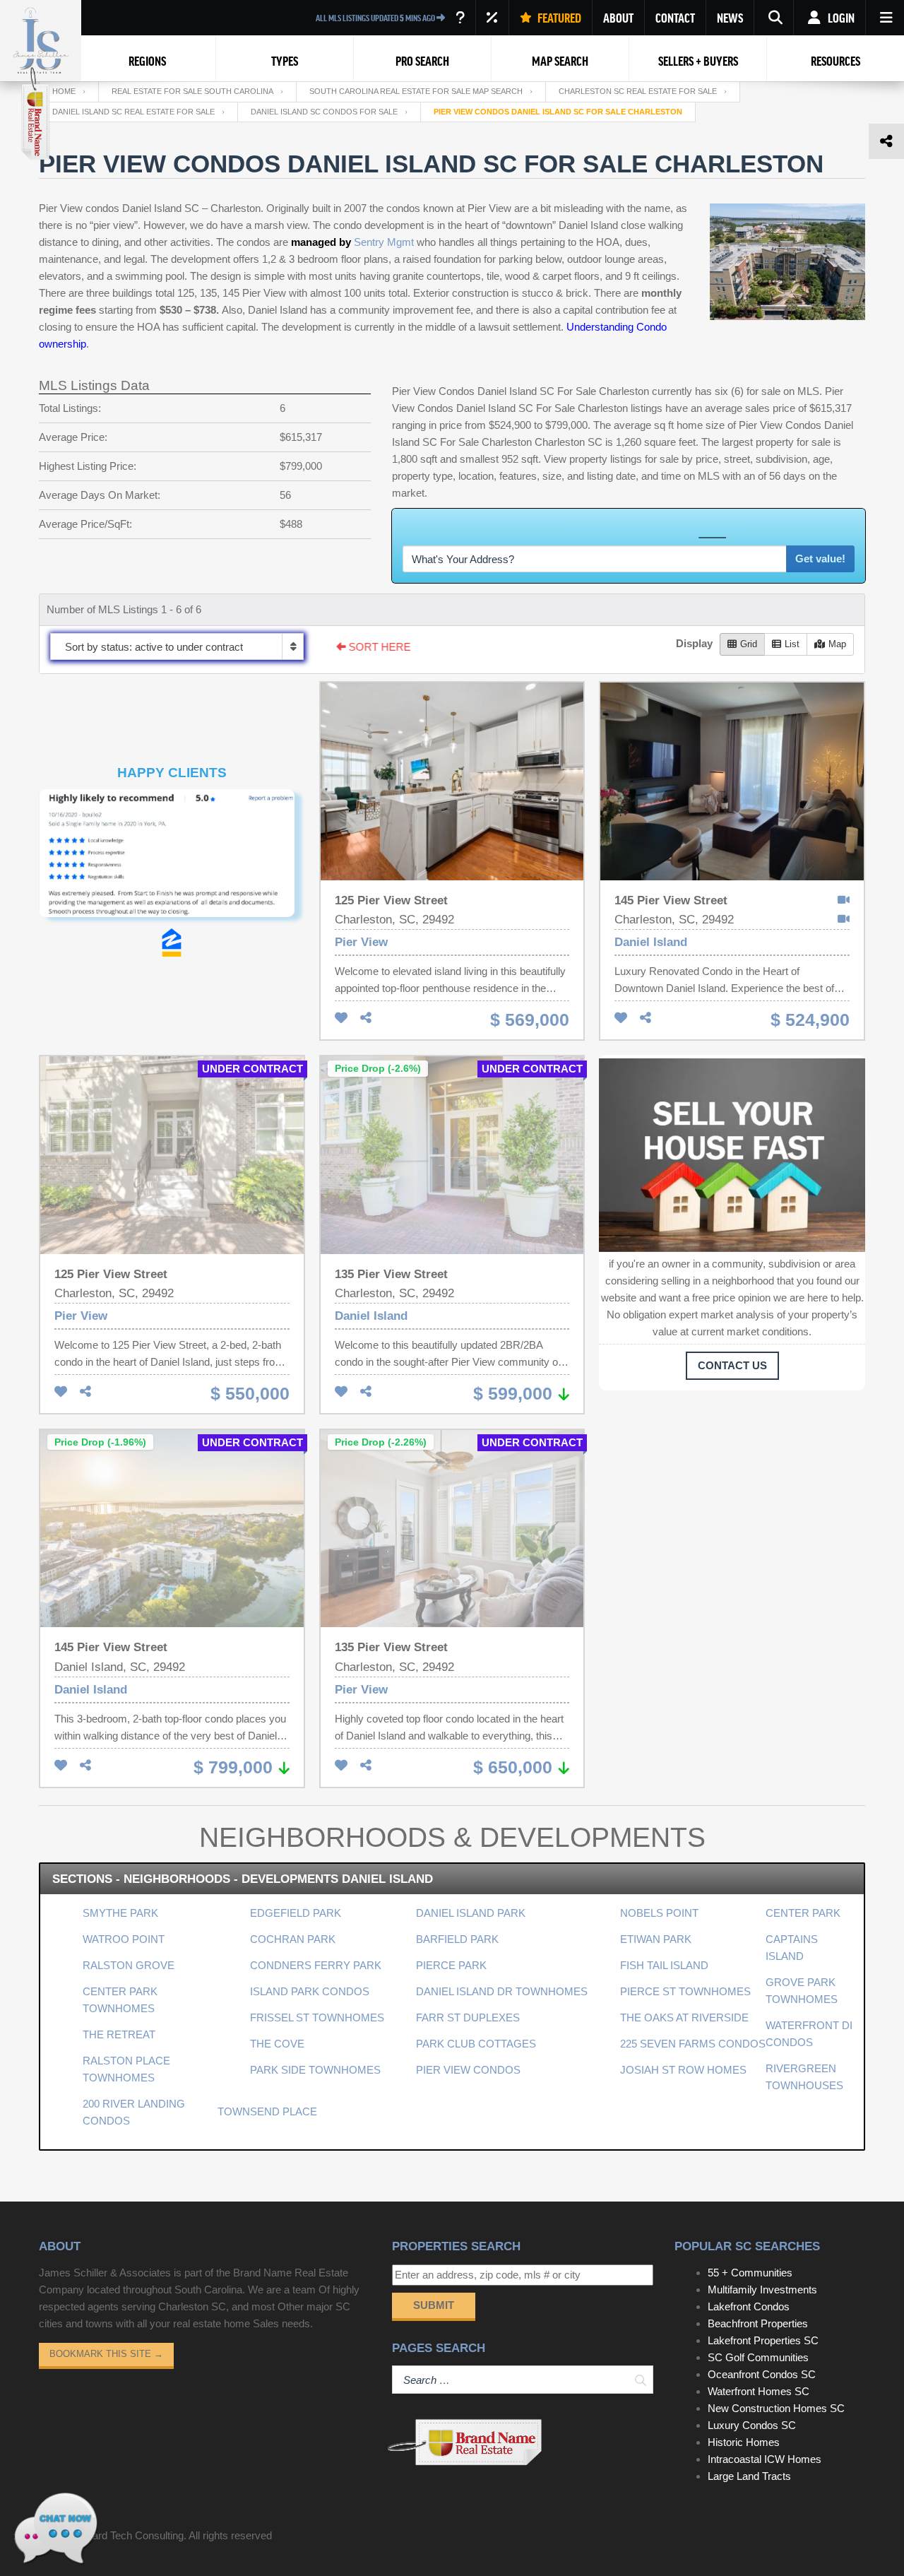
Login (840, 18)
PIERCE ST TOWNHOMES (685, 1991)
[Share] (366, 1018)
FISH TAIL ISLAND (664, 1965)
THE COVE (277, 2044)
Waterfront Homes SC (759, 2391)
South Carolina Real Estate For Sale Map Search (416, 91)
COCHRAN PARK (293, 1939)
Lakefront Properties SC (763, 2340)
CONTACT (675, 18)
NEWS (730, 18)
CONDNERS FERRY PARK (316, 1965)
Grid (749, 644)
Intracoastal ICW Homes (765, 2459)
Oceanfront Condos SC (762, 2374)
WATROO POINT (124, 1939)
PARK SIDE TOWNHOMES (315, 2070)
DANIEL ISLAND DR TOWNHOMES (502, 1991)
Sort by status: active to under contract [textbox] (154, 647)
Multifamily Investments (762, 2290)
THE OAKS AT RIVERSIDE (684, 2017)
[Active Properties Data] (460, 18)
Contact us (732, 1365)
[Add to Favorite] (341, 1018)
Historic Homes (744, 2442)
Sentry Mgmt (384, 242)
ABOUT (618, 18)
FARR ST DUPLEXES (468, 2017)
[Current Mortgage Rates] (492, 18)
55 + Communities (750, 2273)
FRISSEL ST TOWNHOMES (317, 2017)
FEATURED (558, 18)
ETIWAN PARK (656, 1939)
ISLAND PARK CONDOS (310, 1991)
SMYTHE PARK (120, 1913)
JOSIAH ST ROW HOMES (683, 2070)
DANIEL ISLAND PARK (471, 1913)
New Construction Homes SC (776, 2408)
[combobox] (177, 646)
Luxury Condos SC (752, 2425)
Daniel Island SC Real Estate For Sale (133, 112)
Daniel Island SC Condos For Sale (324, 112)
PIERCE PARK (451, 1965)
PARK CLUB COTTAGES (476, 2044)
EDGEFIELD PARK (296, 1913)
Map (837, 644)
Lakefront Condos (749, 2306)
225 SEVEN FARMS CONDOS (693, 2044)
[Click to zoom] (172, 859)
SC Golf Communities (758, 2357)
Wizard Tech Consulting (129, 2535)
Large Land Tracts (749, 2476)
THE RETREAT (119, 2034)
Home (64, 91)
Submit (434, 2305)
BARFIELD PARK (457, 1939)
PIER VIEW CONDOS (468, 2070)
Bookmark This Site (106, 2354)
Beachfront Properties (758, 2323)
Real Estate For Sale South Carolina (192, 91)
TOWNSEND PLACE (267, 2111)
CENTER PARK (803, 1913)
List (792, 644)
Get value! (820, 559)
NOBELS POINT (659, 1913)
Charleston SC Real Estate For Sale (638, 91)
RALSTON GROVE (129, 1965)
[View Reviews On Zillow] (172, 943)
